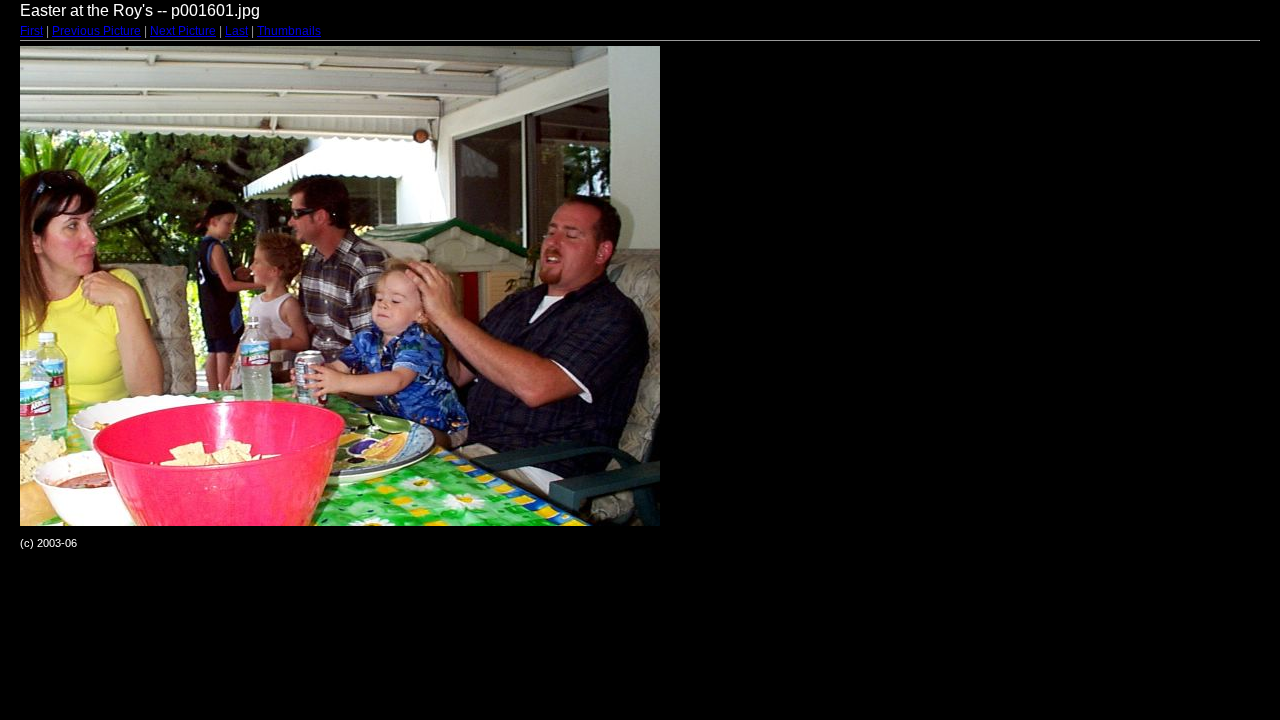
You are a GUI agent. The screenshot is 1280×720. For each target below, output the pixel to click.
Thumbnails (289, 31)
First (31, 31)
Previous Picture (96, 31)
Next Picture (183, 31)
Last (236, 31)
